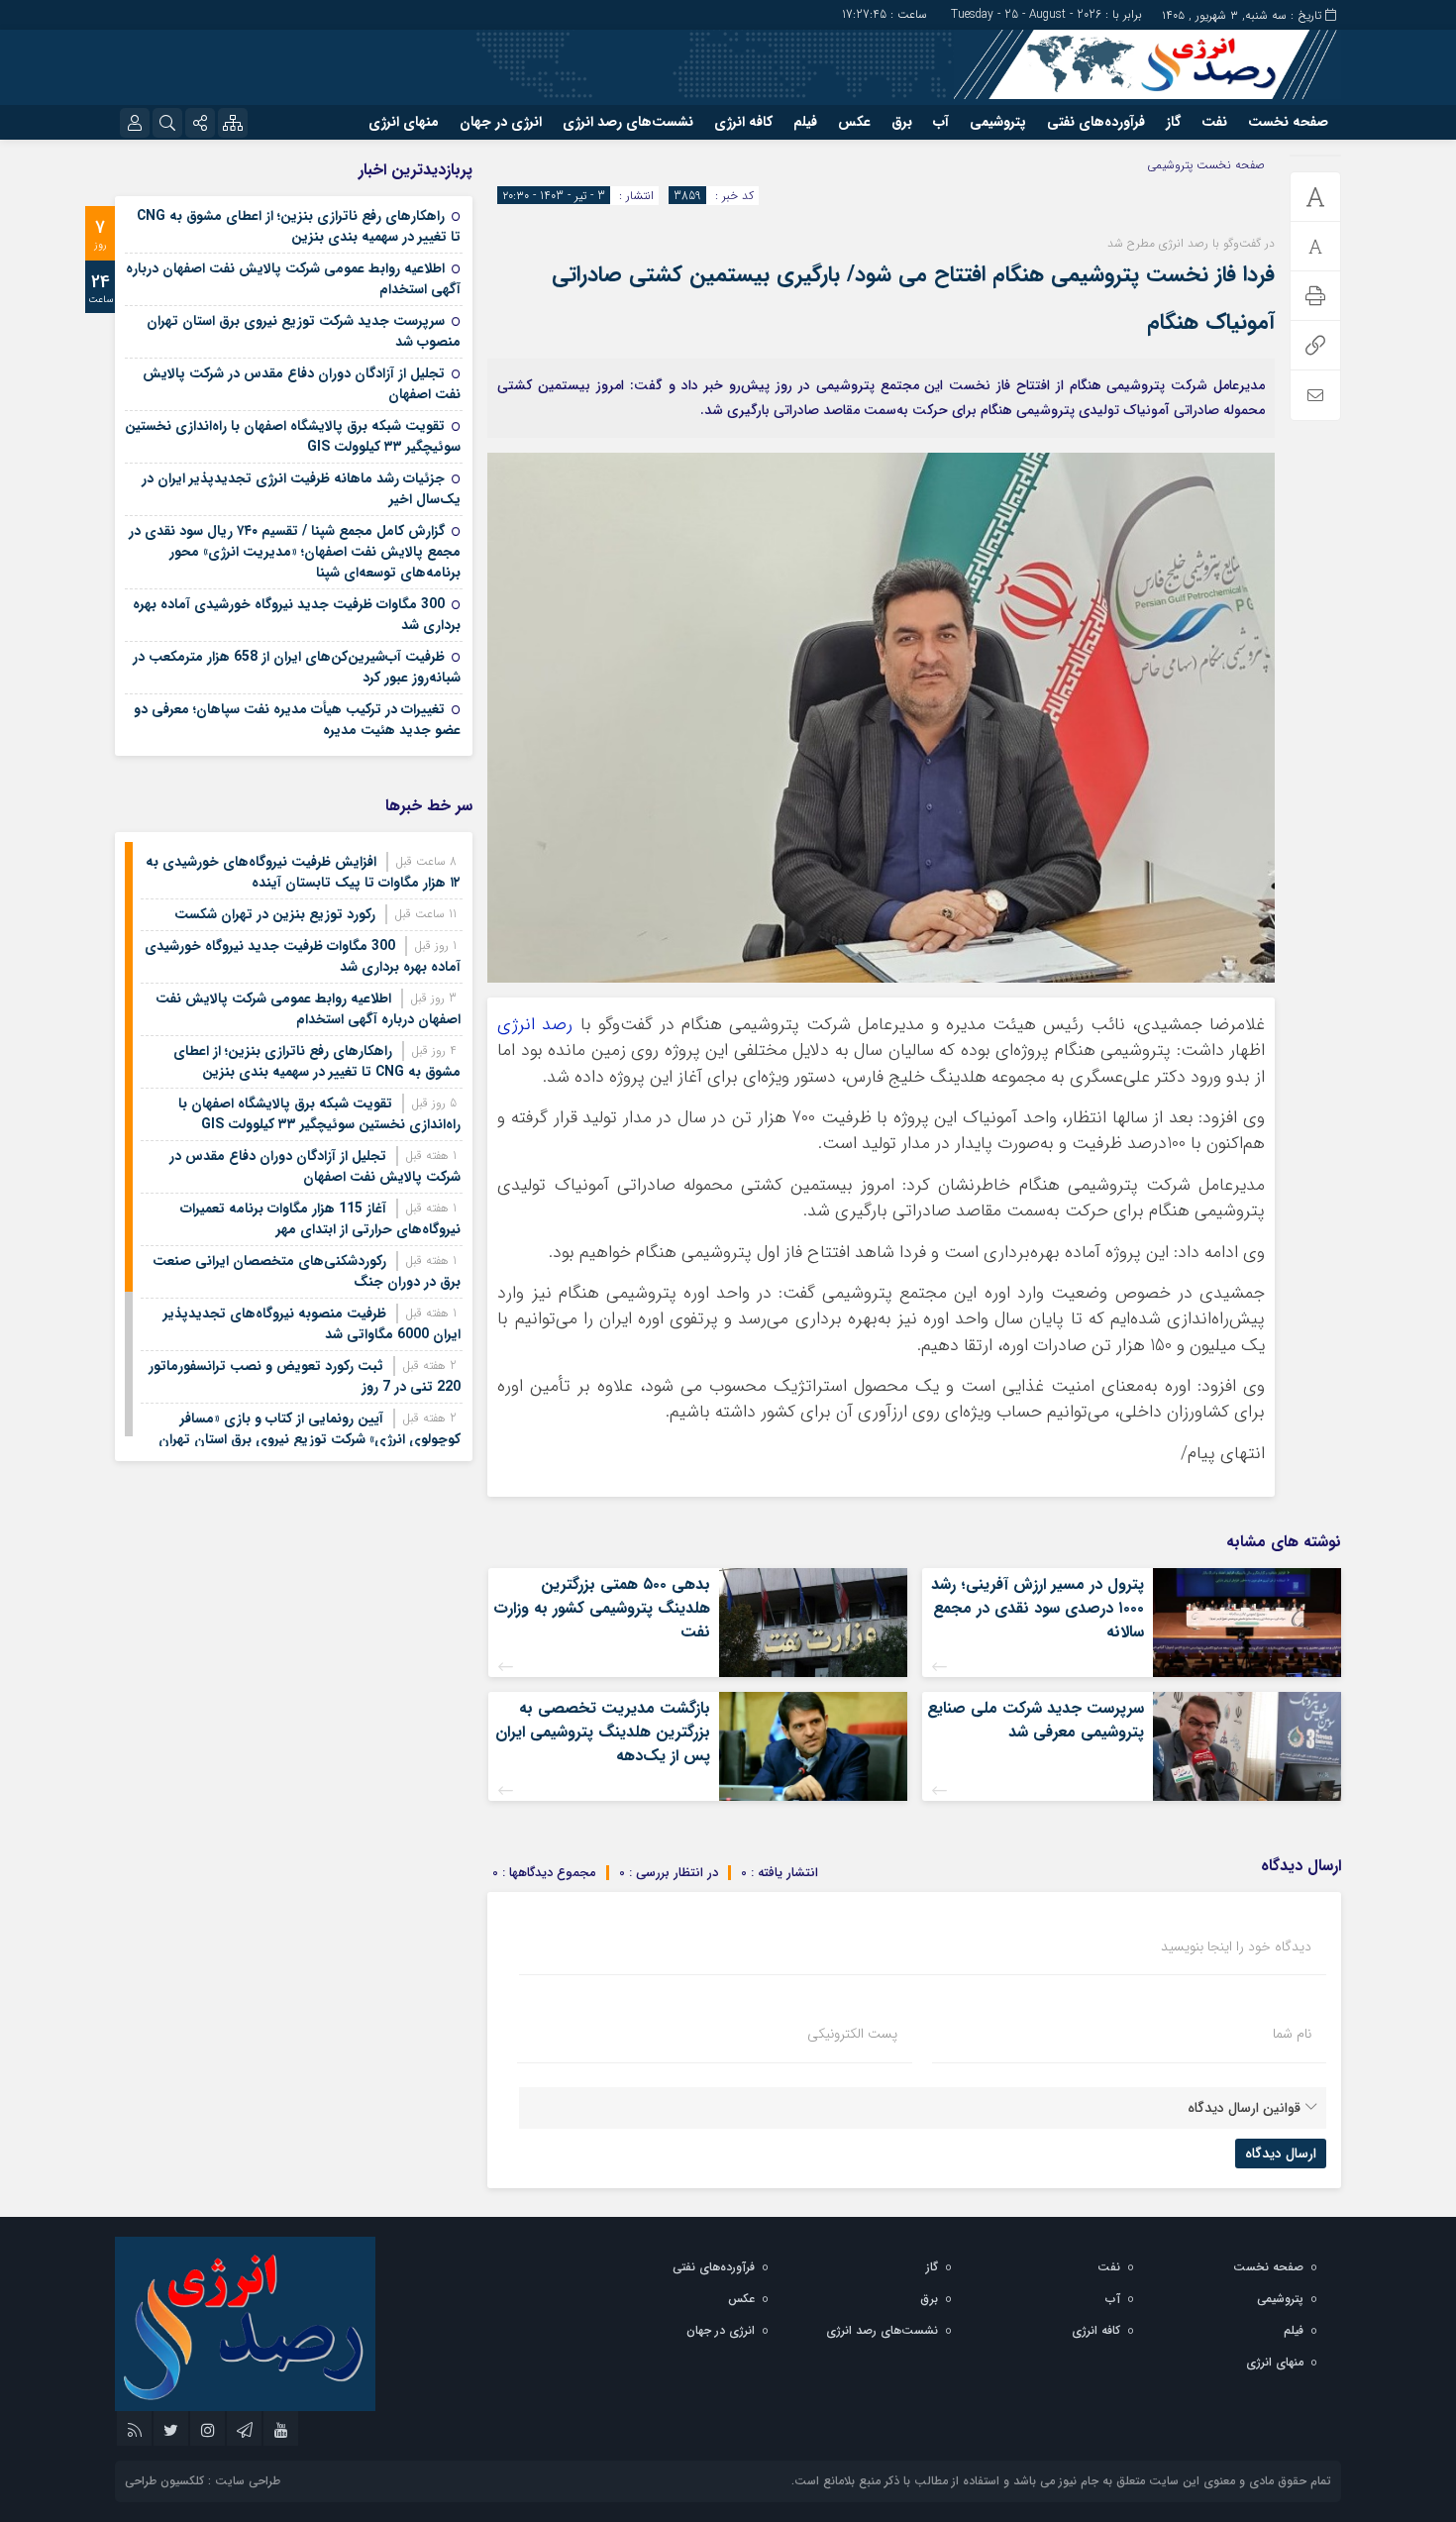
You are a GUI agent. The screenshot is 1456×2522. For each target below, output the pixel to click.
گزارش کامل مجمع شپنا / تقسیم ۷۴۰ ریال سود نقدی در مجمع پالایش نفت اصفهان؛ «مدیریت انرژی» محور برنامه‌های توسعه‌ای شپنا (295, 552)
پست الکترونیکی (852, 2034)
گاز (1173, 122)
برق (902, 122)
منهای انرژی (404, 122)
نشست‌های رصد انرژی (628, 122)
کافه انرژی (743, 122)
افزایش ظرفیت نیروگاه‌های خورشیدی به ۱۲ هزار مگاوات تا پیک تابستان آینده (303, 872)
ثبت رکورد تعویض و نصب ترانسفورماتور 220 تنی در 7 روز (305, 1376)
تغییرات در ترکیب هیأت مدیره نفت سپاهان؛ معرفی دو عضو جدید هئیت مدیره (297, 720)
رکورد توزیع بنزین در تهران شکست (275, 914)
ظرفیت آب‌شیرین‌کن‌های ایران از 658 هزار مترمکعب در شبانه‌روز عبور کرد (297, 667)
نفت (1214, 122)
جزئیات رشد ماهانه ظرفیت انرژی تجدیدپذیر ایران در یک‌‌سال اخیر (301, 489)
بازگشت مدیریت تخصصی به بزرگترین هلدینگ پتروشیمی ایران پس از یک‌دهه (603, 1732)
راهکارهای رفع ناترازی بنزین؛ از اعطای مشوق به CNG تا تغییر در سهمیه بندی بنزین (299, 226)
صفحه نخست (1288, 122)
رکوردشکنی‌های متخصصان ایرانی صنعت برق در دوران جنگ (307, 1271)
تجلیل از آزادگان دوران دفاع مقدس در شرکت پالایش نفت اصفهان (302, 384)
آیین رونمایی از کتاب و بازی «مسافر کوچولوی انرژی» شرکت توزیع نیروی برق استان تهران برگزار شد (310, 1439)
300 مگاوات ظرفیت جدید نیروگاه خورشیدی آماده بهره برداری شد (297, 615)
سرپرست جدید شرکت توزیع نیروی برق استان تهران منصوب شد (304, 331)
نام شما (1292, 2034)
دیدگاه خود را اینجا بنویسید (1236, 1946)
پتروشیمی (998, 122)
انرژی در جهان (501, 122)
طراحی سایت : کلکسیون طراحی (203, 2481)
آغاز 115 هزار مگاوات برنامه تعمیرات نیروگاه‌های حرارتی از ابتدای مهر (320, 1219)
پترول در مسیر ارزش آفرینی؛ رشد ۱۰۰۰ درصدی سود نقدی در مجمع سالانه (1038, 1608)
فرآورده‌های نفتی (1096, 122)
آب (941, 122)
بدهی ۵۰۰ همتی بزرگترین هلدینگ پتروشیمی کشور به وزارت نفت (602, 1608)
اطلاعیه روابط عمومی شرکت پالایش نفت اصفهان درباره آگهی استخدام (293, 279)
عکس (854, 122)
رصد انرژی (535, 1025)
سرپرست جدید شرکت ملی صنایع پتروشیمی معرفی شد (1036, 1720)
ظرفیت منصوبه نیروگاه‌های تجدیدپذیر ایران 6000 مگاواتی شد (312, 1324)
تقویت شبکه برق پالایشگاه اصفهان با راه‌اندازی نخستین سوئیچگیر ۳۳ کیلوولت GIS (293, 436)
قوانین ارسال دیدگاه (1244, 2108)
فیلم (805, 122)
